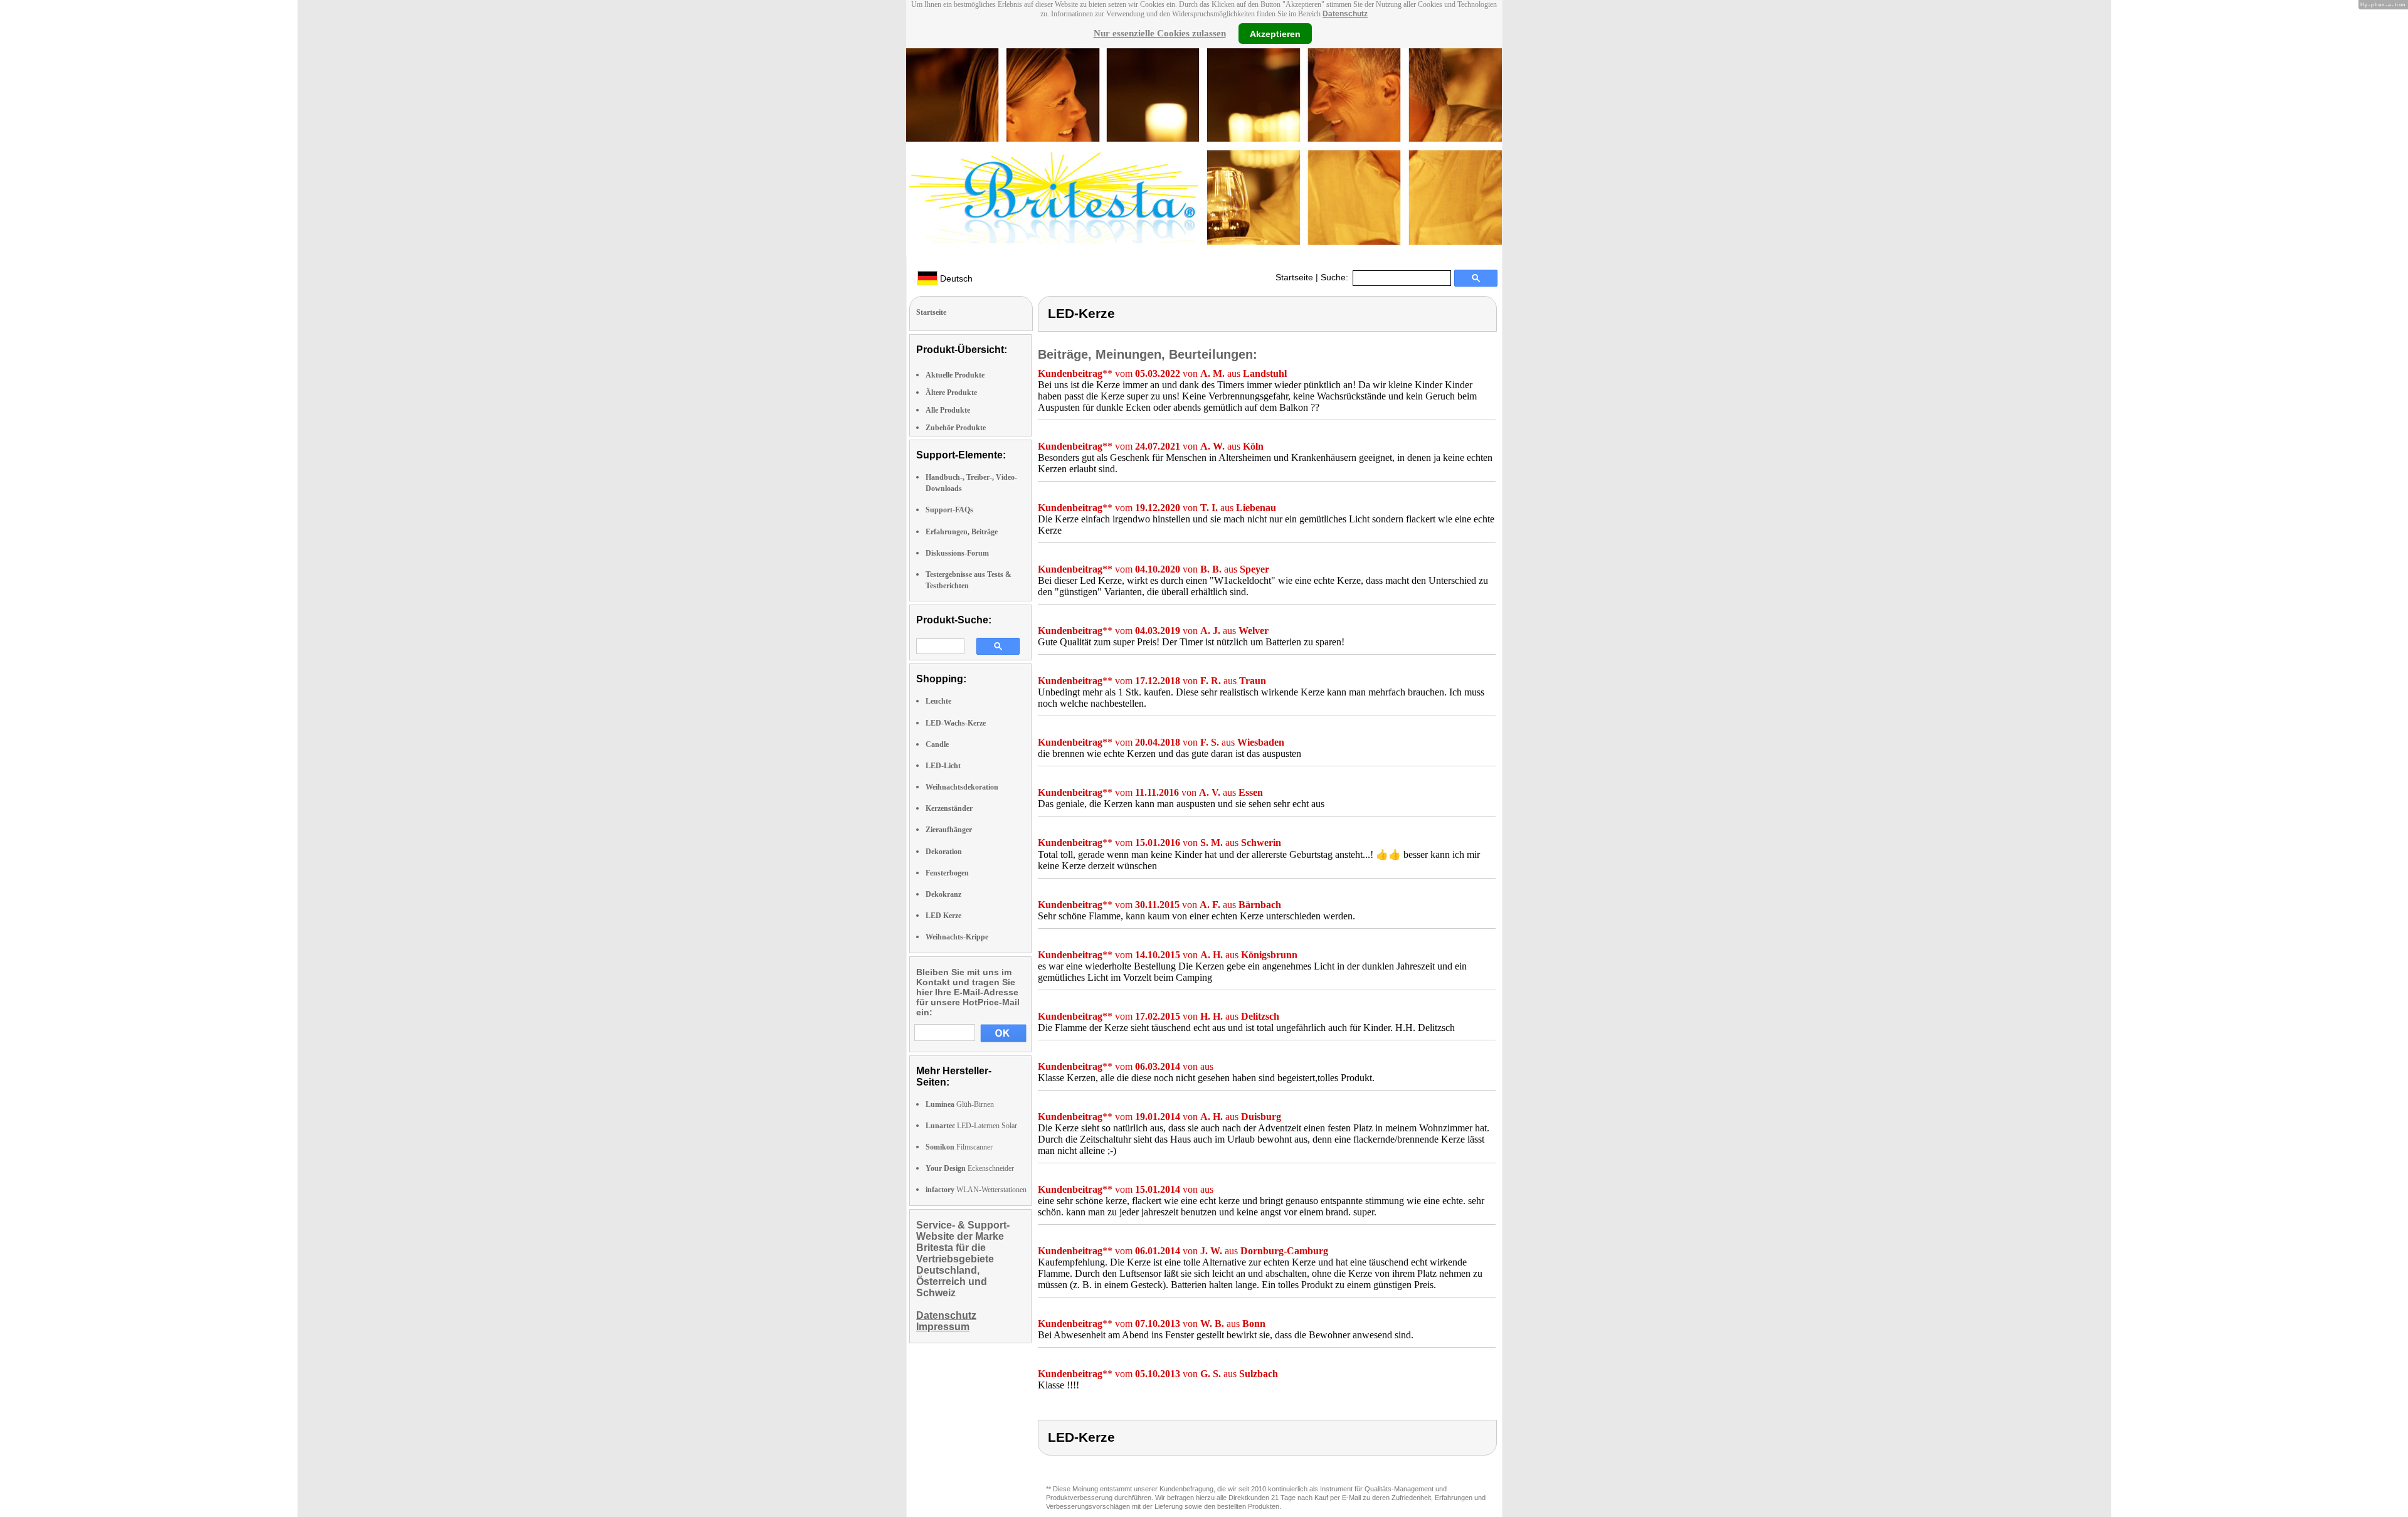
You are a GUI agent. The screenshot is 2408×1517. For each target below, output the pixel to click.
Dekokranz (943, 894)
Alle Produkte (948, 410)
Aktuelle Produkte (955, 375)
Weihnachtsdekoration (962, 787)
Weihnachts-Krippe (957, 937)
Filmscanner (959, 1147)
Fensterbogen (947, 873)
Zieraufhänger (949, 830)
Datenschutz (1345, 14)
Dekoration (944, 852)
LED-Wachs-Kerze (956, 723)
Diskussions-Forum (957, 553)
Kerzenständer (949, 808)
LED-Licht (943, 766)
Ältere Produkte (951, 393)
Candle (937, 744)
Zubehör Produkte (956, 428)
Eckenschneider (970, 1168)
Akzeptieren (1275, 33)
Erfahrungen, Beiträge (962, 532)
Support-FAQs (949, 510)
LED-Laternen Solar (971, 1126)
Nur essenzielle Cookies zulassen (1160, 33)
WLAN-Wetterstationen (976, 1190)
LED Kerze (943, 916)
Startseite (1294, 277)
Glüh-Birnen (960, 1104)
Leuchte (938, 701)
